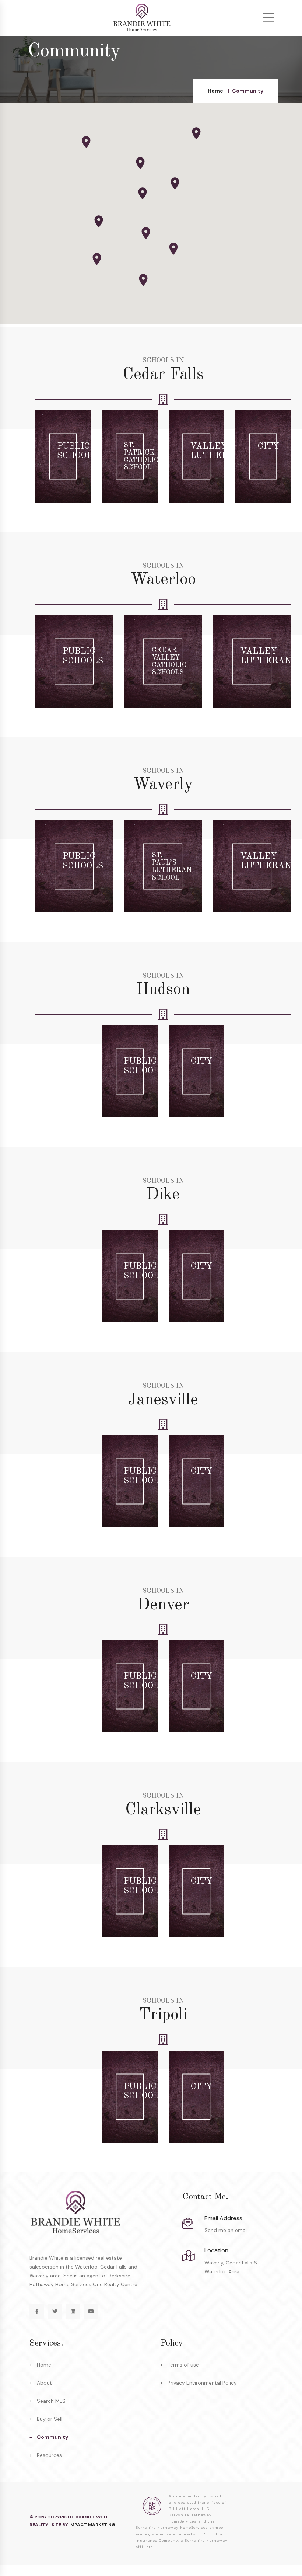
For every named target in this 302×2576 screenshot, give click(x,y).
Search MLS (51, 2401)
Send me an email (226, 2230)
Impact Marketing (92, 2525)
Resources (49, 2455)
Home (215, 91)
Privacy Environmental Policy (202, 2383)
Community (52, 2437)
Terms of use (183, 2365)
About (44, 2383)
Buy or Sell (50, 2419)
